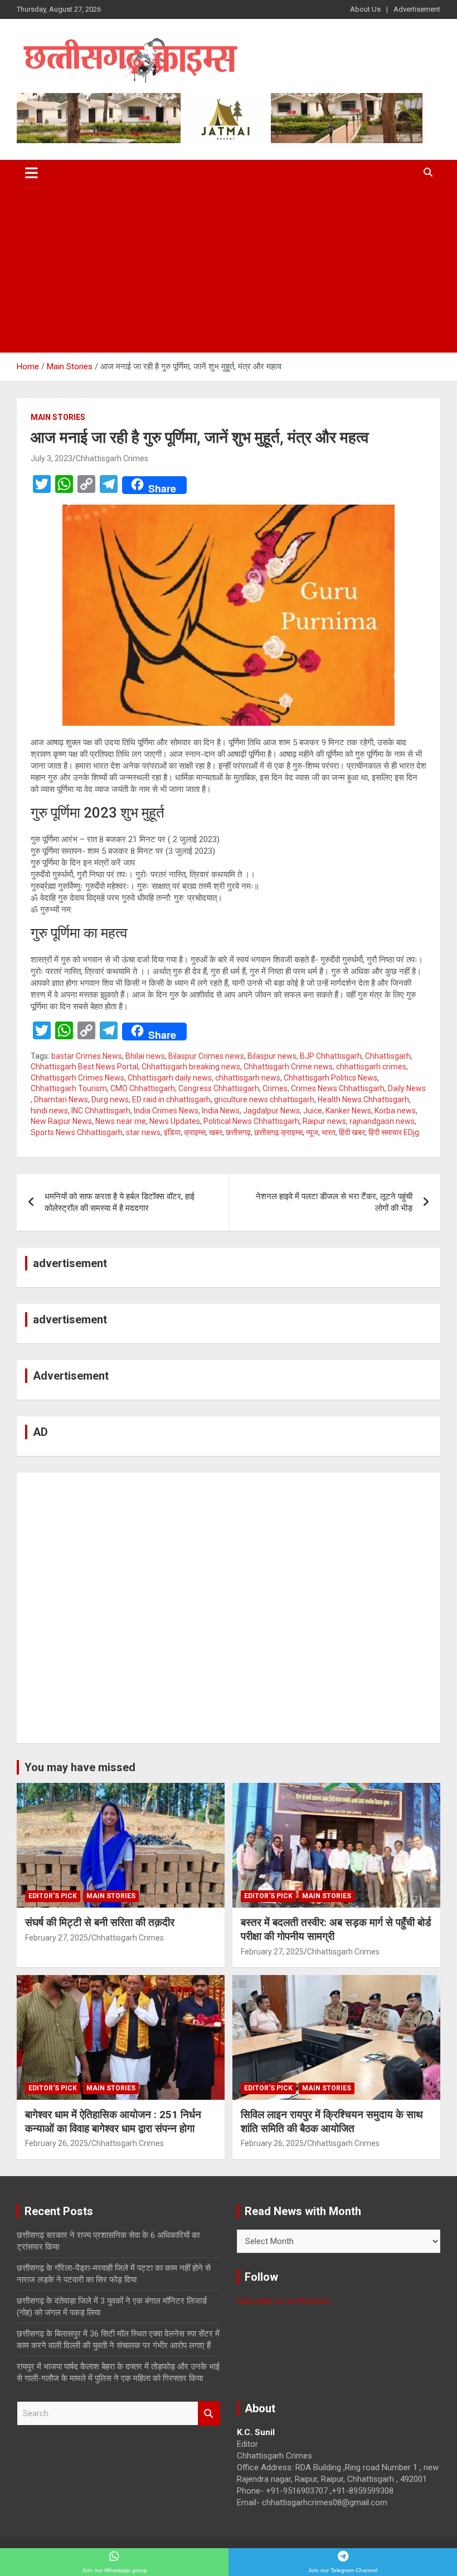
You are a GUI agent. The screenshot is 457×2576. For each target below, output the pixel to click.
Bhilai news (145, 1056)
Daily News (407, 1088)
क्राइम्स (195, 1132)
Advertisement (417, 9)
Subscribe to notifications (284, 2301)
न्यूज (312, 1132)
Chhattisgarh (388, 1056)
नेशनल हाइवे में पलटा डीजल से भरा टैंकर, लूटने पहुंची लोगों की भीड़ (334, 1202)
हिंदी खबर (352, 1132)
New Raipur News (61, 1121)
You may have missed (80, 1767)
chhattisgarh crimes (371, 1067)
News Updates (175, 1121)
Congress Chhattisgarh (219, 1088)
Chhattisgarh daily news (170, 1078)
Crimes (275, 1088)
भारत (329, 1132)
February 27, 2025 (57, 1938)
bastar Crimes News (87, 1056)
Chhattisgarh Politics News (330, 1078)
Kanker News (348, 1111)
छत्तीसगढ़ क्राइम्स (278, 1132)
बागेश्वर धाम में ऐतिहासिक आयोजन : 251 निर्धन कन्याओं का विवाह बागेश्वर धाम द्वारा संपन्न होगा (113, 2122)
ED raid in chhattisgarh (171, 1099)
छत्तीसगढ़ (238, 1132)
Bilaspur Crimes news (206, 1056)
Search (209, 2414)
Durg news (110, 1099)
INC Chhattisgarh (101, 1111)
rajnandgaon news (382, 1121)
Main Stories (58, 417)
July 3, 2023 (52, 458)
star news (143, 1132)
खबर (216, 1132)
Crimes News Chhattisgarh (338, 1088)
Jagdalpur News (271, 1111)
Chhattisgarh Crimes (112, 458)
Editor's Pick (53, 1896)
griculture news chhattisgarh (264, 1099)
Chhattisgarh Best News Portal (84, 1067)
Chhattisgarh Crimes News (77, 1078)
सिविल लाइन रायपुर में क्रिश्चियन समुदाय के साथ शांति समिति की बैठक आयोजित (332, 2122)
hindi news (49, 1111)
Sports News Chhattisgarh (77, 1132)
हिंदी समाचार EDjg (394, 1132)
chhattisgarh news (248, 1078)
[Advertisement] (229, 269)
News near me (121, 1121)
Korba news (395, 1111)
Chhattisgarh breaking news (191, 1067)
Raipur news (324, 1121)
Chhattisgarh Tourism (69, 1088)
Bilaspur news (272, 1056)
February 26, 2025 (57, 2143)
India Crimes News (166, 1111)
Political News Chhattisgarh (251, 1121)
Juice (313, 1111)
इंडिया (172, 1132)
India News (221, 1111)
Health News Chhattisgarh (363, 1099)
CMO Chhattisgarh (143, 1088)
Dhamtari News (61, 1099)
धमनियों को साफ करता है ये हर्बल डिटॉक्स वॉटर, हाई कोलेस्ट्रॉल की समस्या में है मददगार (120, 1202)
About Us (365, 9)
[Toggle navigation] (31, 173)
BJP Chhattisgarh (331, 1056)
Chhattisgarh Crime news (288, 1067)
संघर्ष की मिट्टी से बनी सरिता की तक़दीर (100, 1922)
